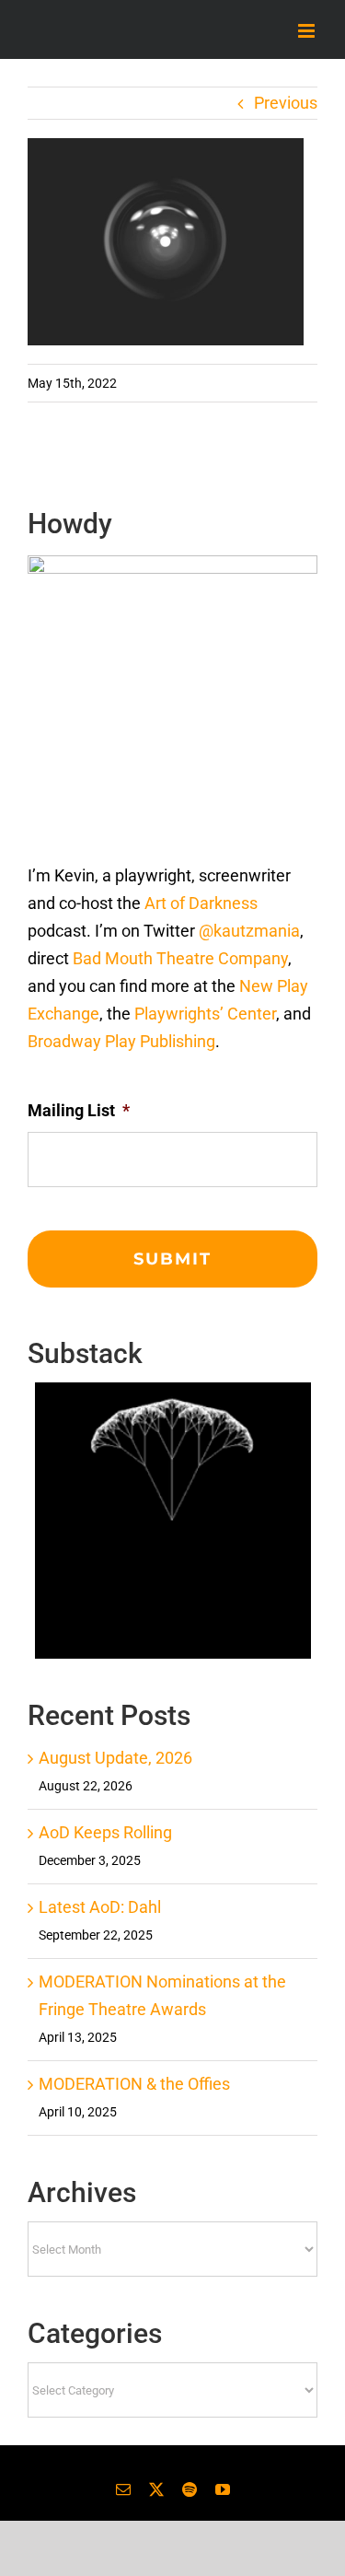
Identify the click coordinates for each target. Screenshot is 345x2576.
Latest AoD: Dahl (100, 1907)
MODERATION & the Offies (134, 2084)
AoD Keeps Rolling (105, 1832)
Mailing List (79, 1110)
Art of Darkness (201, 903)
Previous (286, 103)
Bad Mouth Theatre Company (180, 958)
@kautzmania (249, 931)
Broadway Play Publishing (121, 1041)
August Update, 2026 (115, 1758)
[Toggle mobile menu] (308, 31)
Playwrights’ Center (205, 1014)
